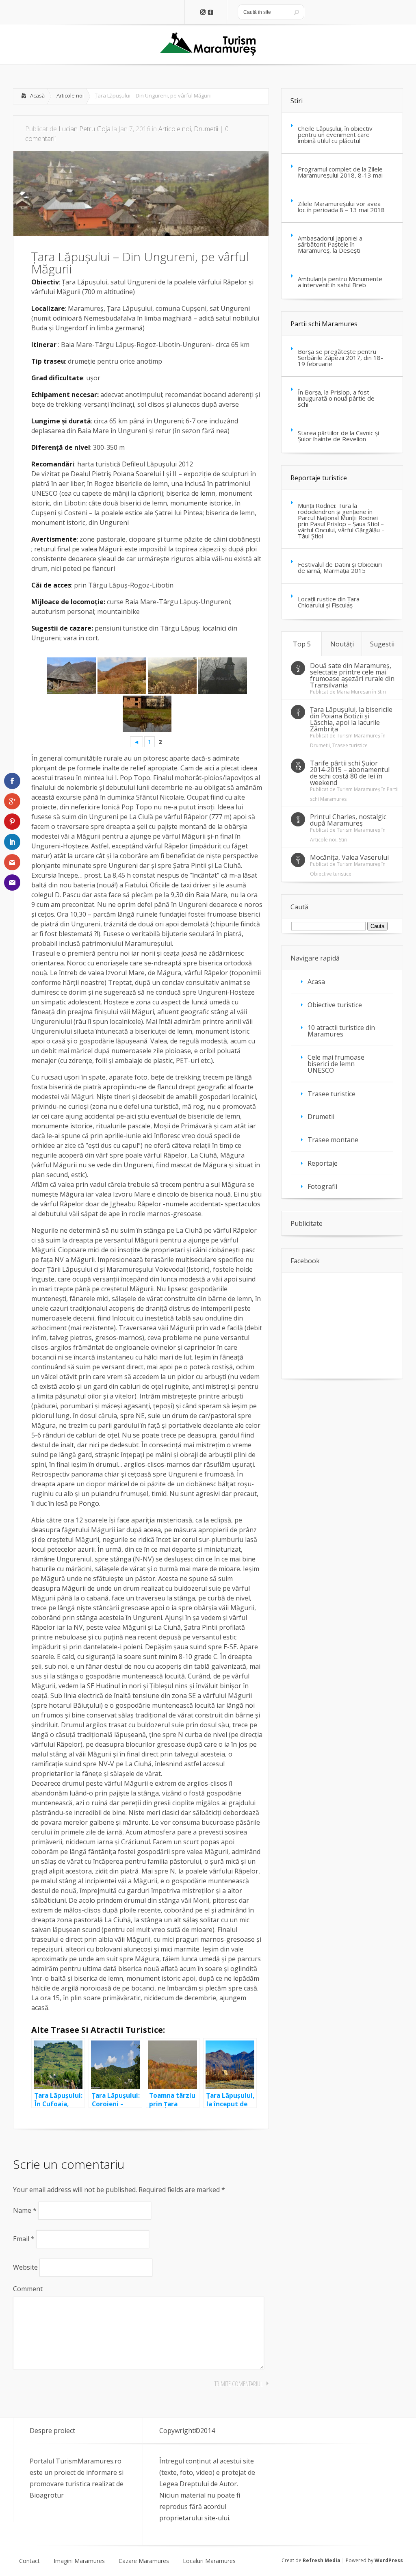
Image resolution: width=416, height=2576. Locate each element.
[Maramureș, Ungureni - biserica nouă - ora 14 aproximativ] (147, 714)
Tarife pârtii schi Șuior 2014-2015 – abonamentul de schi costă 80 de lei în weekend (350, 773)
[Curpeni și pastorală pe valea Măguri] (172, 676)
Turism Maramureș (359, 736)
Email (24, 2239)
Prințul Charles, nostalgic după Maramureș (348, 820)
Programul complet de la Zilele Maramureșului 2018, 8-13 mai (340, 172)
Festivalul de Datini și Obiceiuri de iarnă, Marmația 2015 (340, 567)
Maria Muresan (354, 692)
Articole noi (70, 95)
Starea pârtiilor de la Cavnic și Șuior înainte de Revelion (338, 436)
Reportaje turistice (319, 478)
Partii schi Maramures (324, 324)
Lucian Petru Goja (84, 129)
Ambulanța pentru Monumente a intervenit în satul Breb (340, 282)
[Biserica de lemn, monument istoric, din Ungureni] (223, 676)
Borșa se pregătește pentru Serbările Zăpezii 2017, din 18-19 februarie (340, 358)
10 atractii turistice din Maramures (341, 1031)
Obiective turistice (331, 874)
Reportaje (323, 1163)
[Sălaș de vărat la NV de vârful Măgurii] (71, 676)
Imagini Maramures (79, 2561)
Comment (28, 2289)
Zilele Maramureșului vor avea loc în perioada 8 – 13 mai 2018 (341, 207)
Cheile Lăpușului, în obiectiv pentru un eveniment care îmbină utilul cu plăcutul (335, 134)
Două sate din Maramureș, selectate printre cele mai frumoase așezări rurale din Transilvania (352, 675)
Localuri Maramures (209, 2561)
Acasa (316, 982)
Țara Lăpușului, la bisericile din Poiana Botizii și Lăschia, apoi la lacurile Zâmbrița (351, 719)
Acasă (37, 95)
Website (25, 2267)
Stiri (297, 101)
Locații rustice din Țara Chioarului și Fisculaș (329, 602)
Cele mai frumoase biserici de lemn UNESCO (336, 1064)
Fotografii (322, 1186)
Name (25, 2210)
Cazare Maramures (144, 2561)
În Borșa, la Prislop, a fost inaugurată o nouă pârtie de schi (336, 398)
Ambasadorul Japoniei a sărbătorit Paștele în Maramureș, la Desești (330, 244)
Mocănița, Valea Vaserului (349, 857)
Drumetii (206, 129)
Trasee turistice (350, 745)
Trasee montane (333, 1140)
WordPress (389, 2560)
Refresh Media (322, 2560)
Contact (29, 2561)
